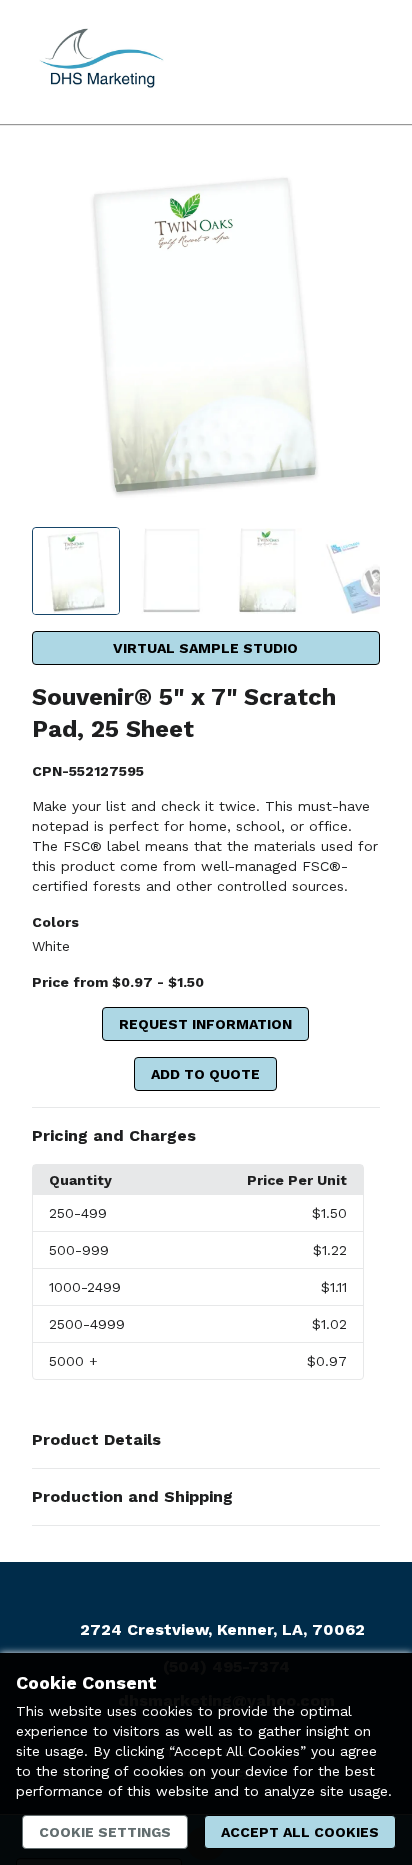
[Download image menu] (355, 187)
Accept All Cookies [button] (300, 1832)
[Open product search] (317, 62)
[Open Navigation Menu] (357, 62)
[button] (206, 1136)
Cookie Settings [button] (105, 1832)
